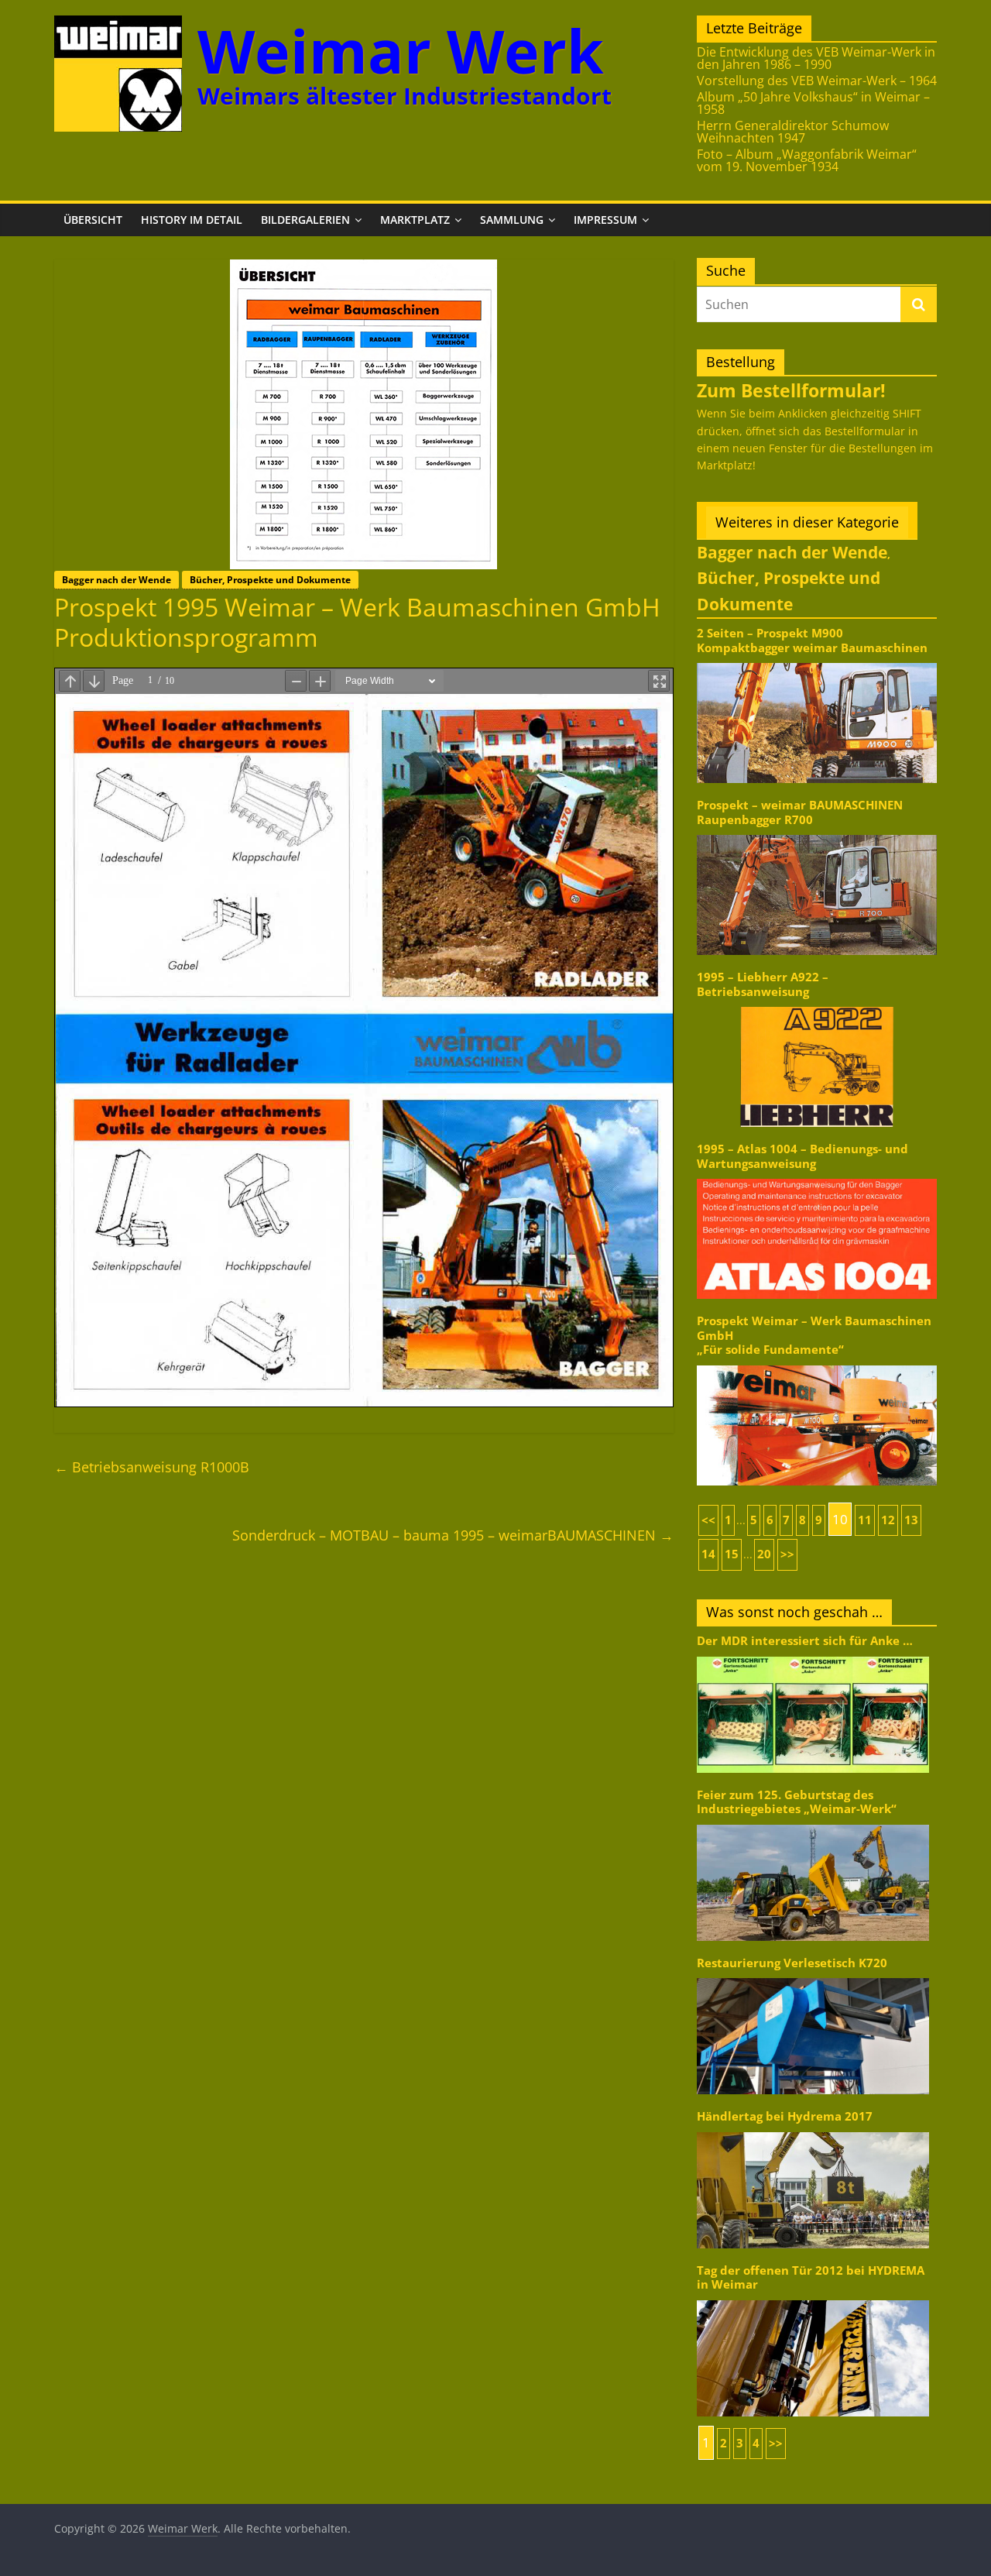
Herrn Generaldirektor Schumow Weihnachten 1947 (793, 132)
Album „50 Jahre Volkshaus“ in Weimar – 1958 (813, 103)
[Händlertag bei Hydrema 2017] (813, 2131)
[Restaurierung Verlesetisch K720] (813, 1977)
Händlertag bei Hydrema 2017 (785, 2116)
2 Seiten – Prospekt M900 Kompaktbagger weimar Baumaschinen (812, 640)
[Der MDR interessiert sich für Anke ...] (813, 1656)
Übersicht (93, 220)
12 (888, 1520)
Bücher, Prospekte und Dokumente (270, 580)
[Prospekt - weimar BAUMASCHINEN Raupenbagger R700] (817, 834)
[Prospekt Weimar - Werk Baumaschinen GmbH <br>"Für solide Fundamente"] (817, 1364)
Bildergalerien (305, 220)
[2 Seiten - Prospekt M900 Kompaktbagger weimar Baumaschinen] (817, 662)
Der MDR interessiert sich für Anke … (805, 1641)
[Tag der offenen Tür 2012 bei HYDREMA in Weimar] (813, 2299)
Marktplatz (415, 220)
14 (708, 1554)
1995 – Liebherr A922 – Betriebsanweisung (763, 984)
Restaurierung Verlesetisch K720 (792, 1963)
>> (787, 1554)
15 (732, 1554)
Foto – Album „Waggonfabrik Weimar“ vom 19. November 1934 (807, 160)
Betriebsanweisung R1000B (152, 1467)
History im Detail (192, 220)
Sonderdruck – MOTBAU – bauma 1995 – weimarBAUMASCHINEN (453, 1535)
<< (708, 1520)
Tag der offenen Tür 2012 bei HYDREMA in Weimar (811, 2277)
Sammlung (512, 220)
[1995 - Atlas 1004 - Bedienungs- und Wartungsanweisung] (817, 1178)
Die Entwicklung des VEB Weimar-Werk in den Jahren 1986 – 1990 (816, 58)
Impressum (605, 220)
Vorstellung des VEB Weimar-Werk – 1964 (817, 81)
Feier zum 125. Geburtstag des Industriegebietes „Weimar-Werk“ (797, 1802)
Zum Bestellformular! (791, 390)
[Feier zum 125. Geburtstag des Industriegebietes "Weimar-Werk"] (813, 1824)
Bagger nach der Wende (117, 580)
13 (911, 1520)
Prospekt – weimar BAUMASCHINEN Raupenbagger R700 (800, 812)
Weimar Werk (401, 51)
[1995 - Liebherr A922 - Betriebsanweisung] (817, 1006)
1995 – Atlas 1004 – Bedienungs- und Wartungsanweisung (802, 1156)
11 (865, 1520)
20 (764, 1554)
